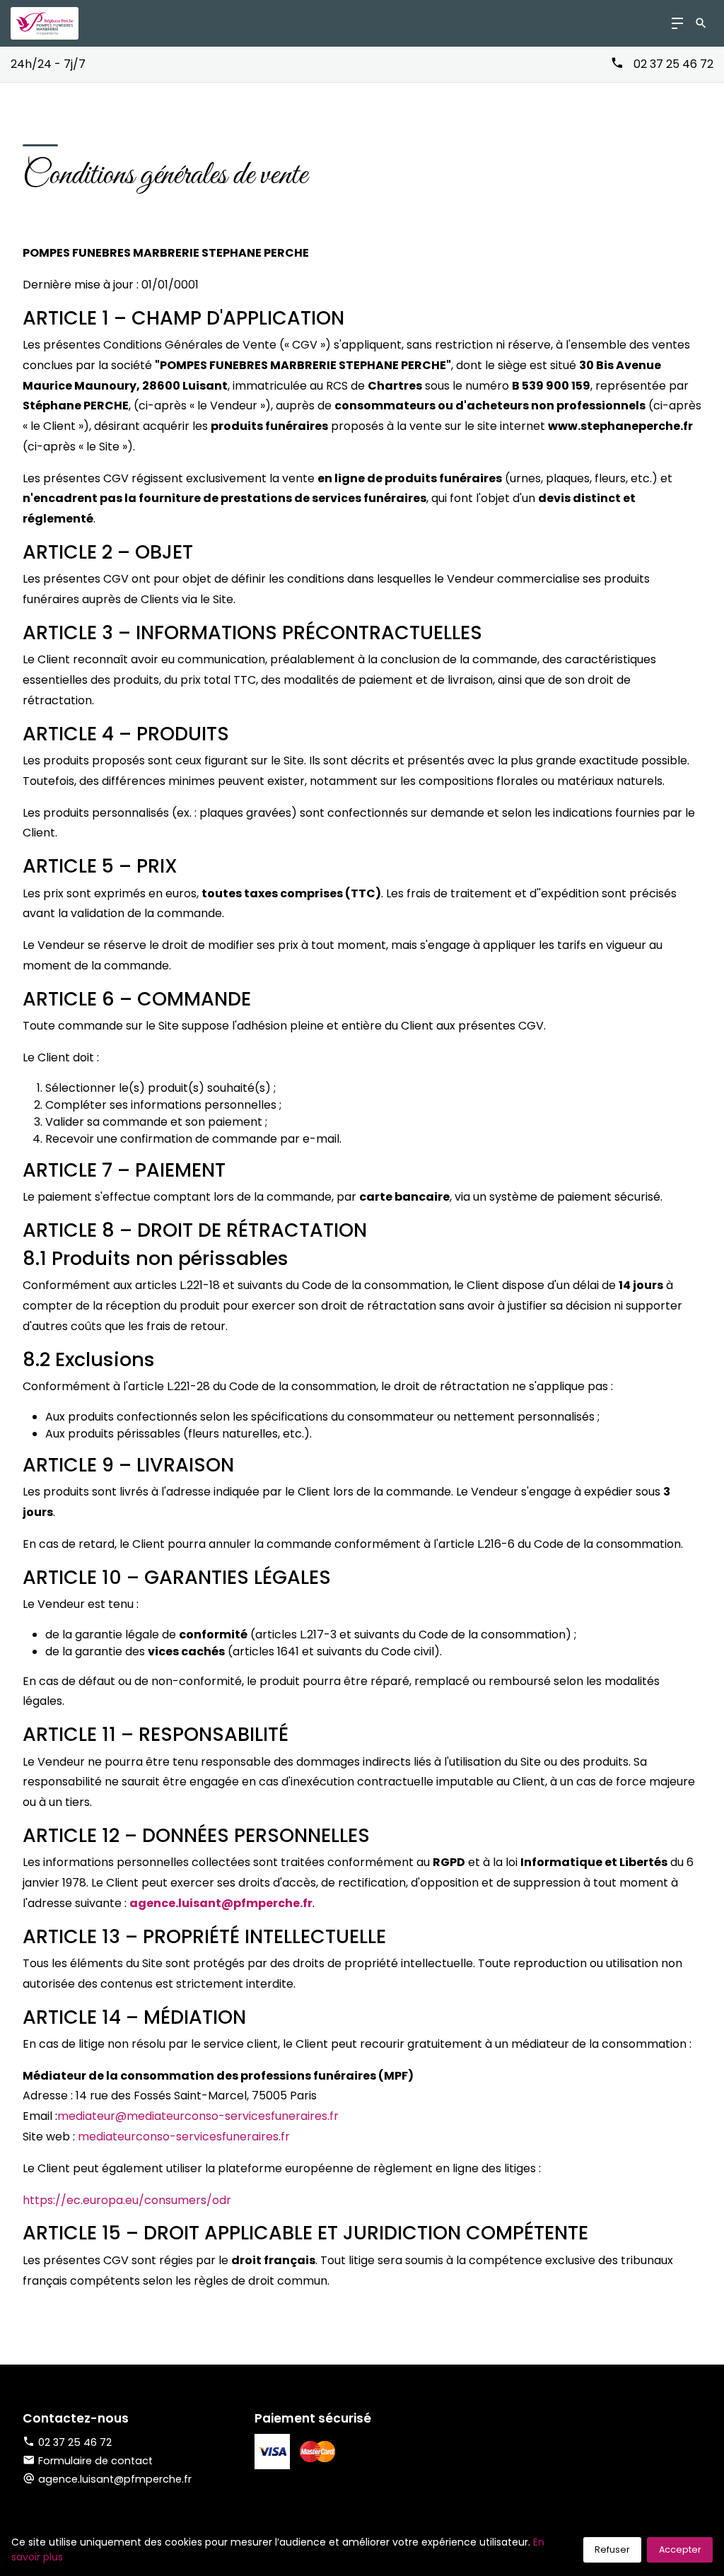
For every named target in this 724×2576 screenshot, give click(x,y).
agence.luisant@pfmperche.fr (221, 1903)
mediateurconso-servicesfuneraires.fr (184, 2137)
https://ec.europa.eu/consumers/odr (127, 2200)
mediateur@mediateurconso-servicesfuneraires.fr (198, 2116)
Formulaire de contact (95, 2461)
